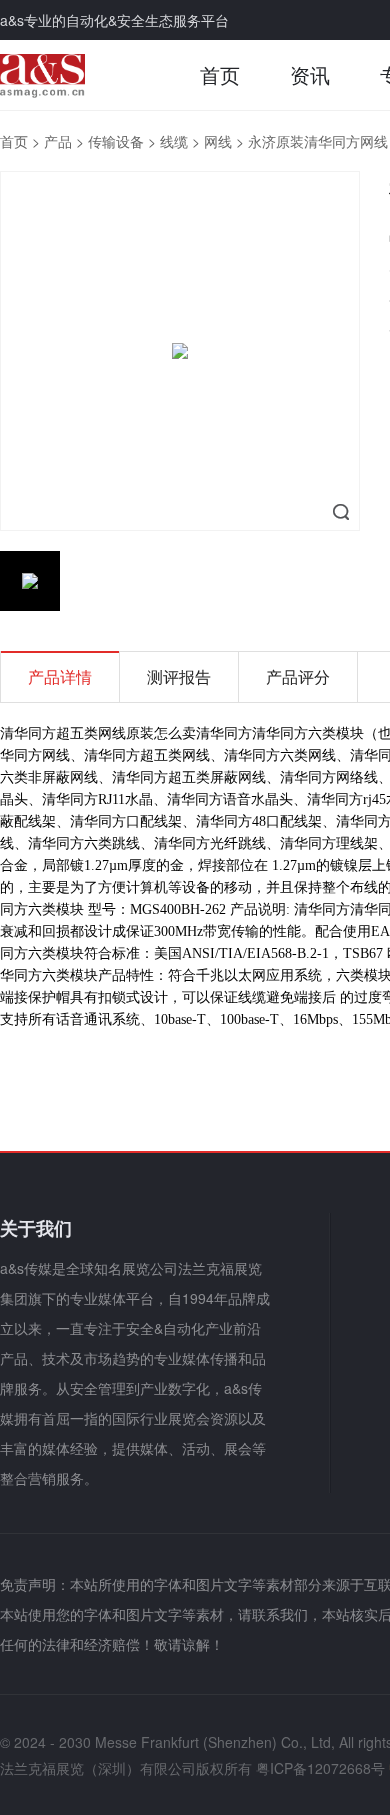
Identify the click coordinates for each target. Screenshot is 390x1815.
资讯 (310, 74)
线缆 (174, 141)
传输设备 (116, 141)
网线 (218, 141)
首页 (220, 74)
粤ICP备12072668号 (320, 1768)
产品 (58, 141)
